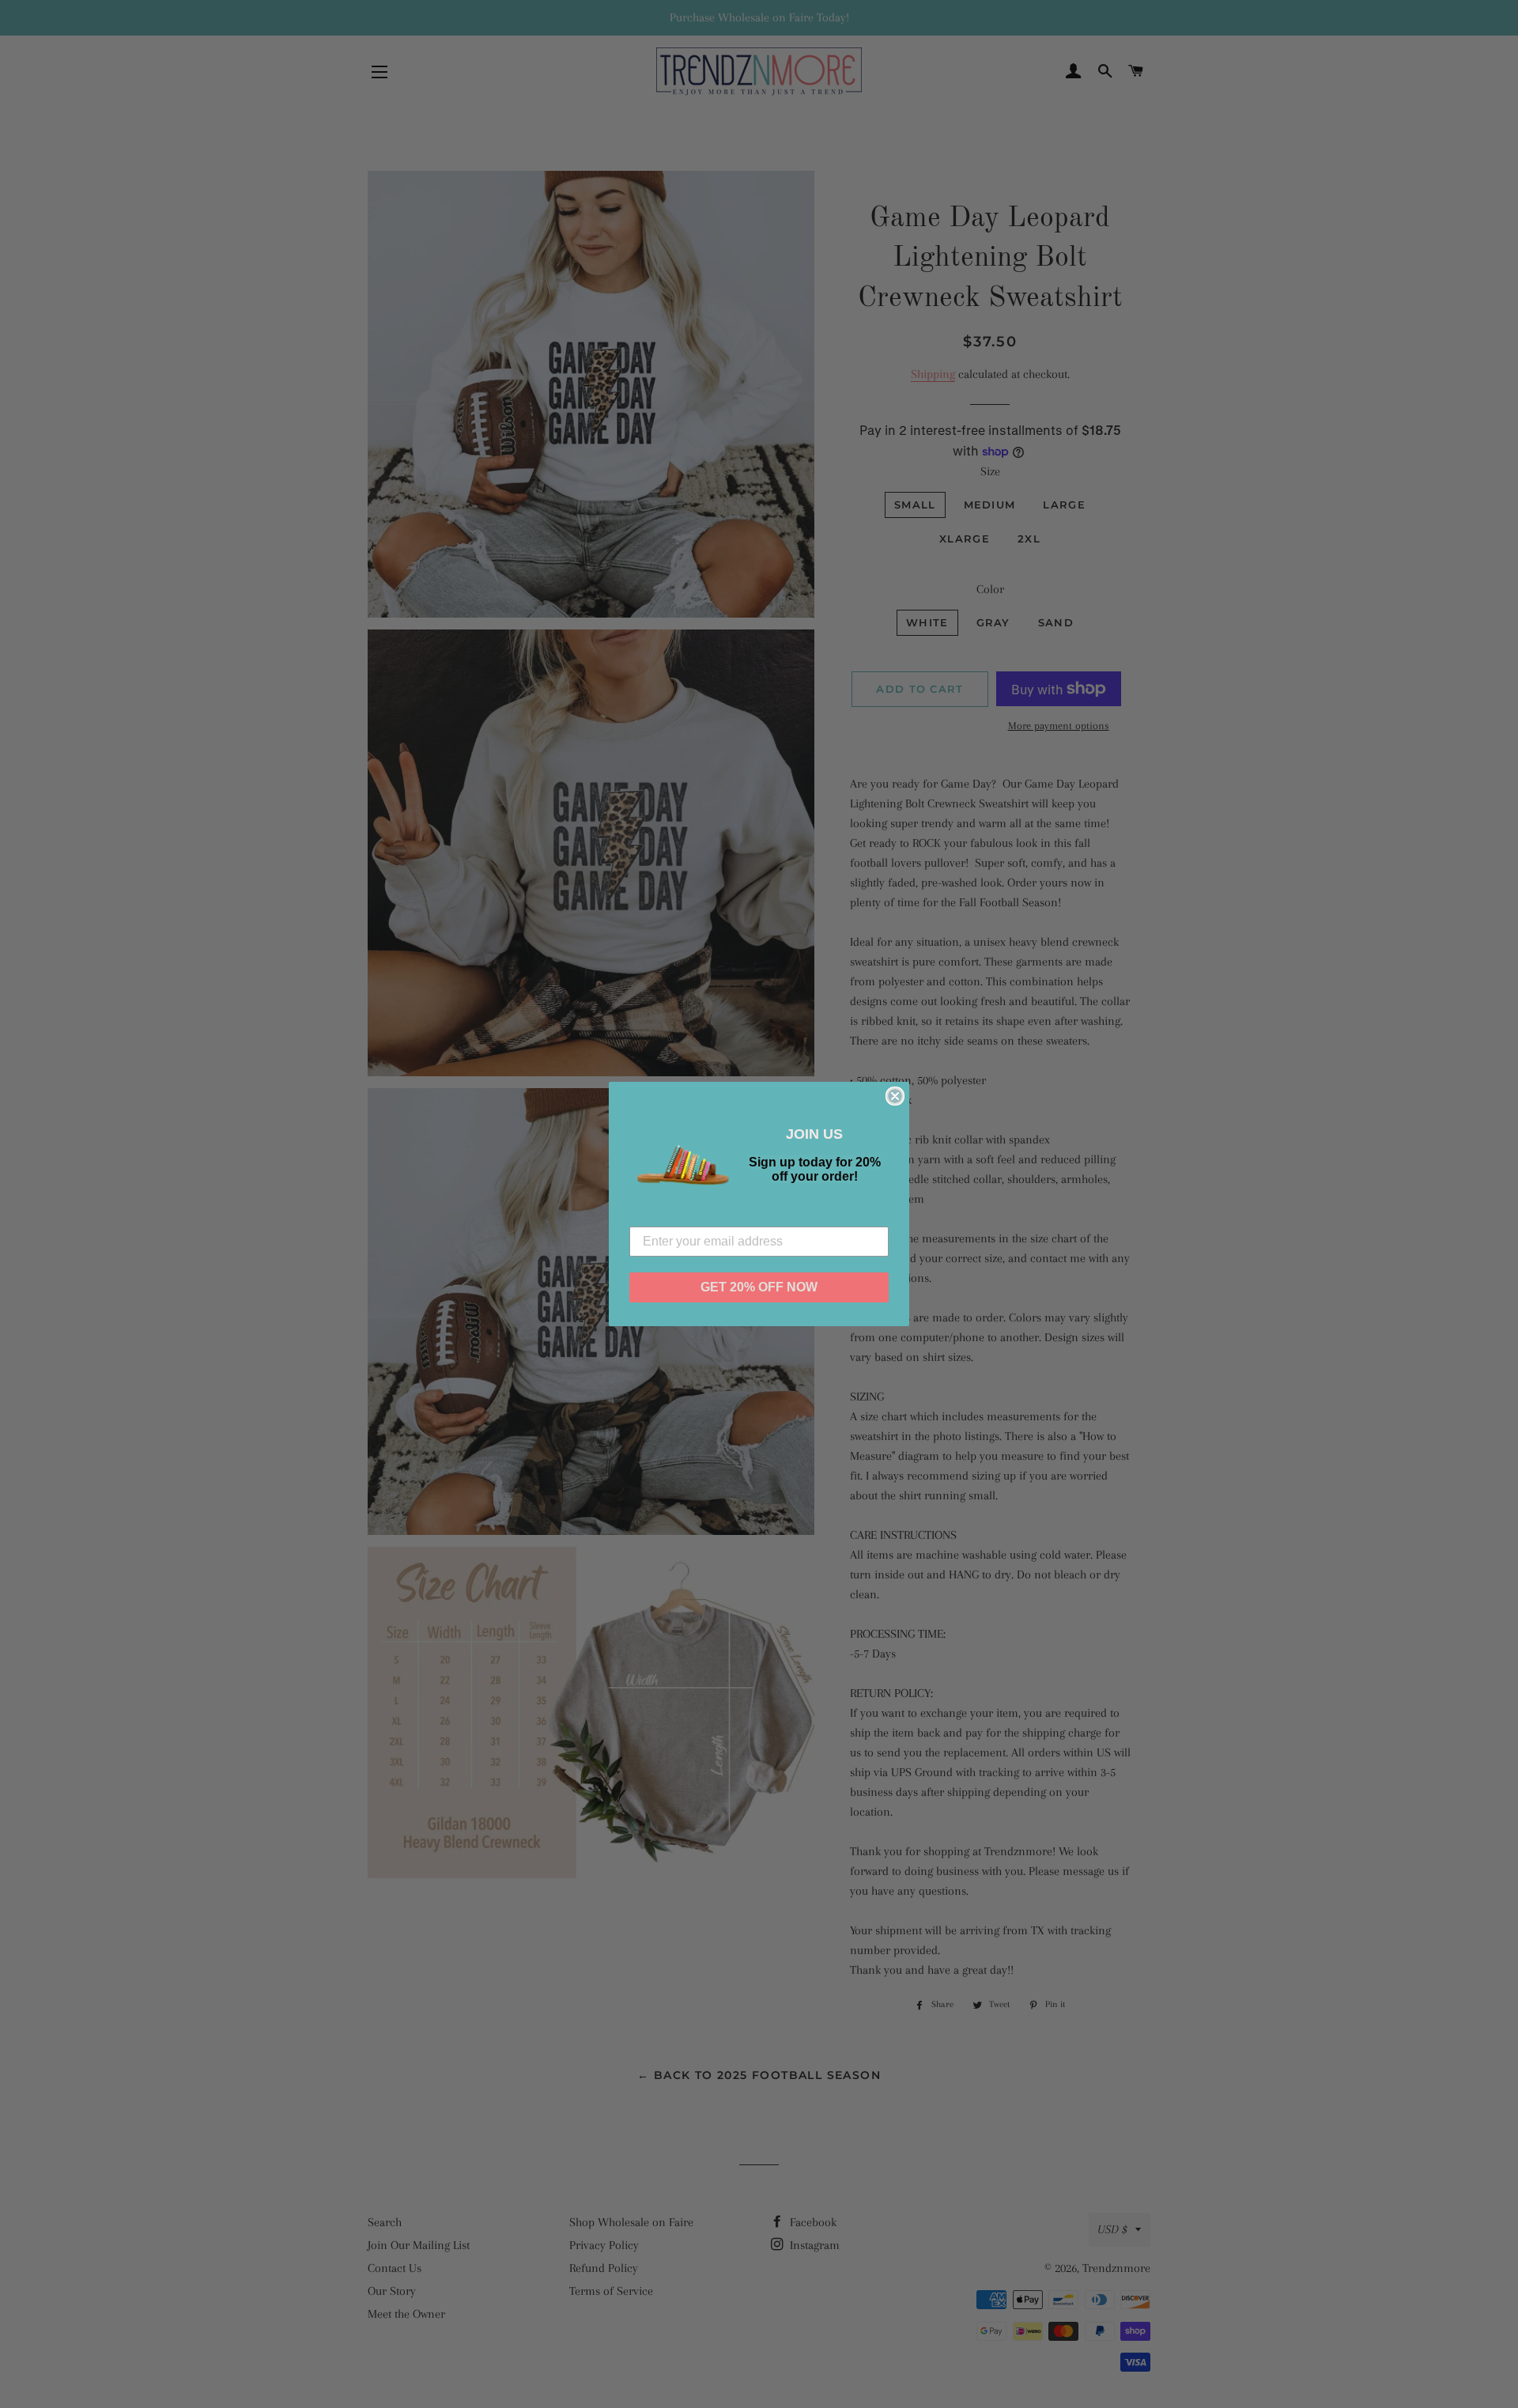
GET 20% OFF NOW (759, 1287)
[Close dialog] (895, 1096)
